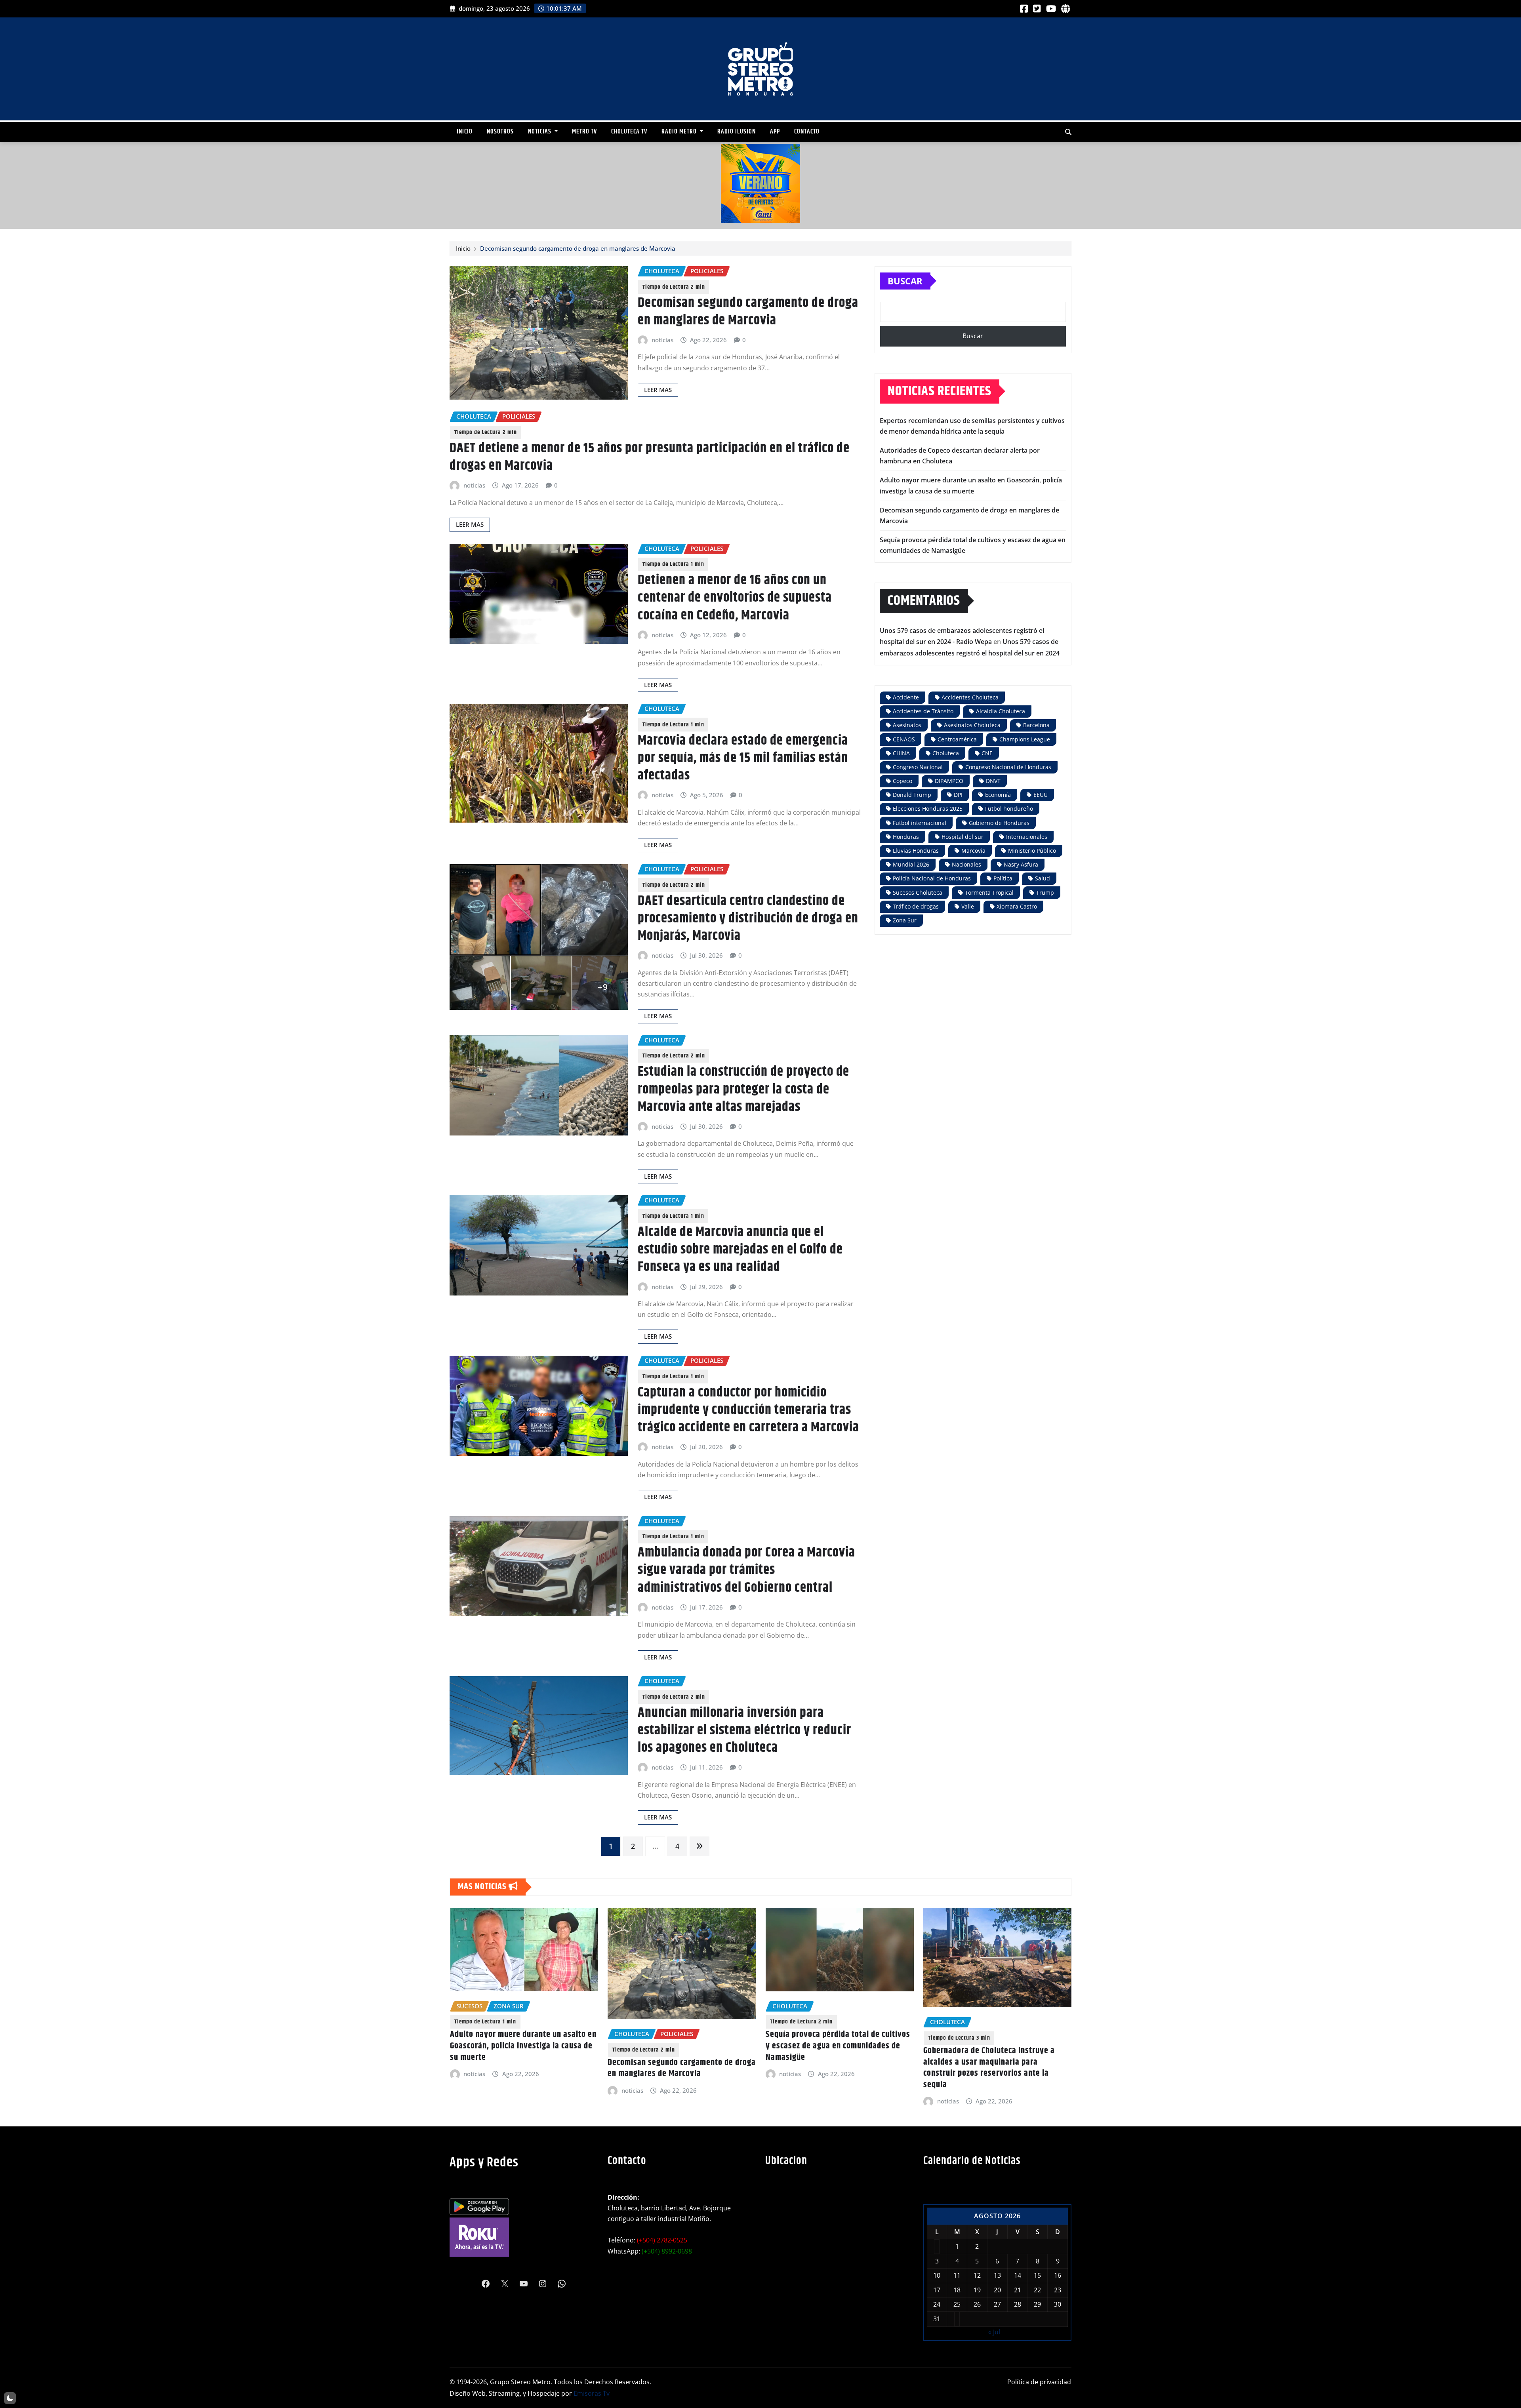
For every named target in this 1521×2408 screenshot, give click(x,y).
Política (1003, 878)
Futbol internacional (920, 823)
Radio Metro (680, 132)
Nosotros (500, 132)
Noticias (540, 132)
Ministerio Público (1032, 851)
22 (1037, 2290)
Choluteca (946, 753)
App (775, 132)
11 (957, 2275)
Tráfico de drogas (916, 906)
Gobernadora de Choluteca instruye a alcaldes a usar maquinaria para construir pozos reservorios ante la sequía (673, 2068)
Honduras (906, 837)
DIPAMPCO (949, 781)
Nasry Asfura (1021, 864)
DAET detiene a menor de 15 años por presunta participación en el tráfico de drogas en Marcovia (650, 457)
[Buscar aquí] (1068, 132)
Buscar (905, 281)
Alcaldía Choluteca (1001, 711)
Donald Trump (912, 795)
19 (977, 2290)
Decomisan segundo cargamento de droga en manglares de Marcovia (578, 248)
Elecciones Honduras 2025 (928, 809)
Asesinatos (907, 725)
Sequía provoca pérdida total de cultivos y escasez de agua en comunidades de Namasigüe (522, 2046)
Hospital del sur (963, 837)
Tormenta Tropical (989, 893)
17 (937, 2290)
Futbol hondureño (1009, 809)
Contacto (807, 132)
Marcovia (973, 851)
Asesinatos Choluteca (972, 725)
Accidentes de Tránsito (923, 711)
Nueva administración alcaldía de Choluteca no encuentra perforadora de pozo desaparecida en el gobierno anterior (993, 2052)
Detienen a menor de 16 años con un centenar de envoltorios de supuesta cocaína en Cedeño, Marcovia (735, 598)
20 (997, 2290)
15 (1037, 2275)
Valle (968, 906)
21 (1018, 2290)
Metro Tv (584, 132)
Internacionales (1027, 837)
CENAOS (904, 739)
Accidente (906, 697)
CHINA (901, 753)
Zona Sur (905, 920)
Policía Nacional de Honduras (932, 878)
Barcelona (1036, 725)
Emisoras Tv (592, 2393)
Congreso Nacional (918, 767)
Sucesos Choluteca (918, 893)
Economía (998, 795)
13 (997, 2275)
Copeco (902, 781)
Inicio (465, 132)
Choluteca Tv (629, 132)
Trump (1045, 893)
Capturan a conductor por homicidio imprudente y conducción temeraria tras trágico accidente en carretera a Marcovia (748, 1410)
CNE (987, 753)
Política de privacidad (1039, 2382)
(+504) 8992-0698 (667, 2251)
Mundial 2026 (911, 864)
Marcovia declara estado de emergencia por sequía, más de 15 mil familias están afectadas (743, 758)
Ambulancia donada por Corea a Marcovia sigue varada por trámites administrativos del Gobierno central (746, 1570)
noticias (662, 340)
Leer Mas (658, 390)
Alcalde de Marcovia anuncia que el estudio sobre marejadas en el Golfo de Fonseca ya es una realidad (740, 1250)
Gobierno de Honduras (999, 823)
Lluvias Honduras (916, 851)
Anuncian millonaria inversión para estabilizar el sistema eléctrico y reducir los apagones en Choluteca (744, 1730)
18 (957, 2290)
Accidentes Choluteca (970, 697)
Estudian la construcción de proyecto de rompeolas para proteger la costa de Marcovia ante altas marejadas (743, 1089)
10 (937, 2275)
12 (977, 2275)
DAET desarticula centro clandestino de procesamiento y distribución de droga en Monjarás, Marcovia (748, 918)
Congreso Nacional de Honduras (1008, 767)
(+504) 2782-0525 (662, 2240)
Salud (1043, 878)
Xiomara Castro (1017, 906)
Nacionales (966, 864)
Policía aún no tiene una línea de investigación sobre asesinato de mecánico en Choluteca (825, 2046)
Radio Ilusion (737, 132)
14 (1018, 2275)
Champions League (1025, 739)
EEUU (1041, 795)
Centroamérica (957, 739)
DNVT (993, 781)
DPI (958, 795)
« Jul (994, 2332)
